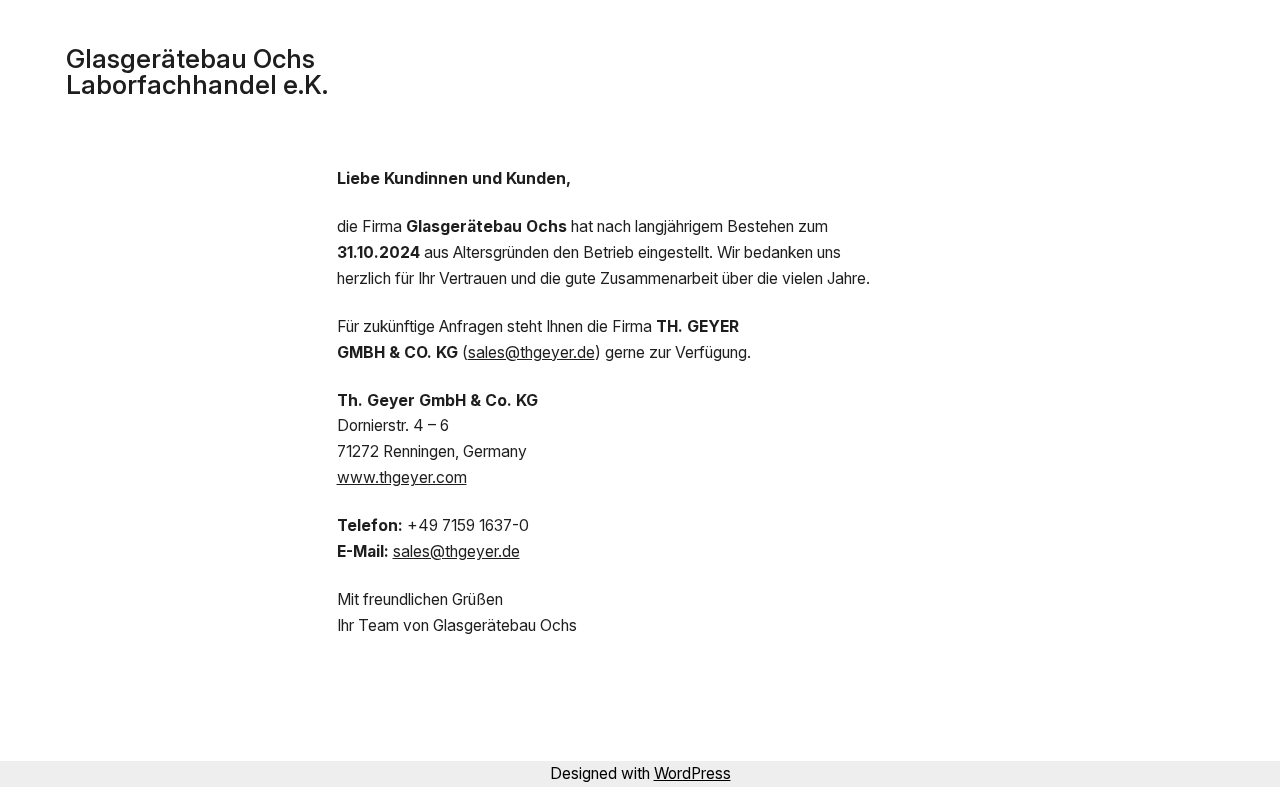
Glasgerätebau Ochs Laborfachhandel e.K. (197, 71)
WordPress (692, 773)
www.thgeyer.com (402, 477)
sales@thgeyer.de (531, 352)
